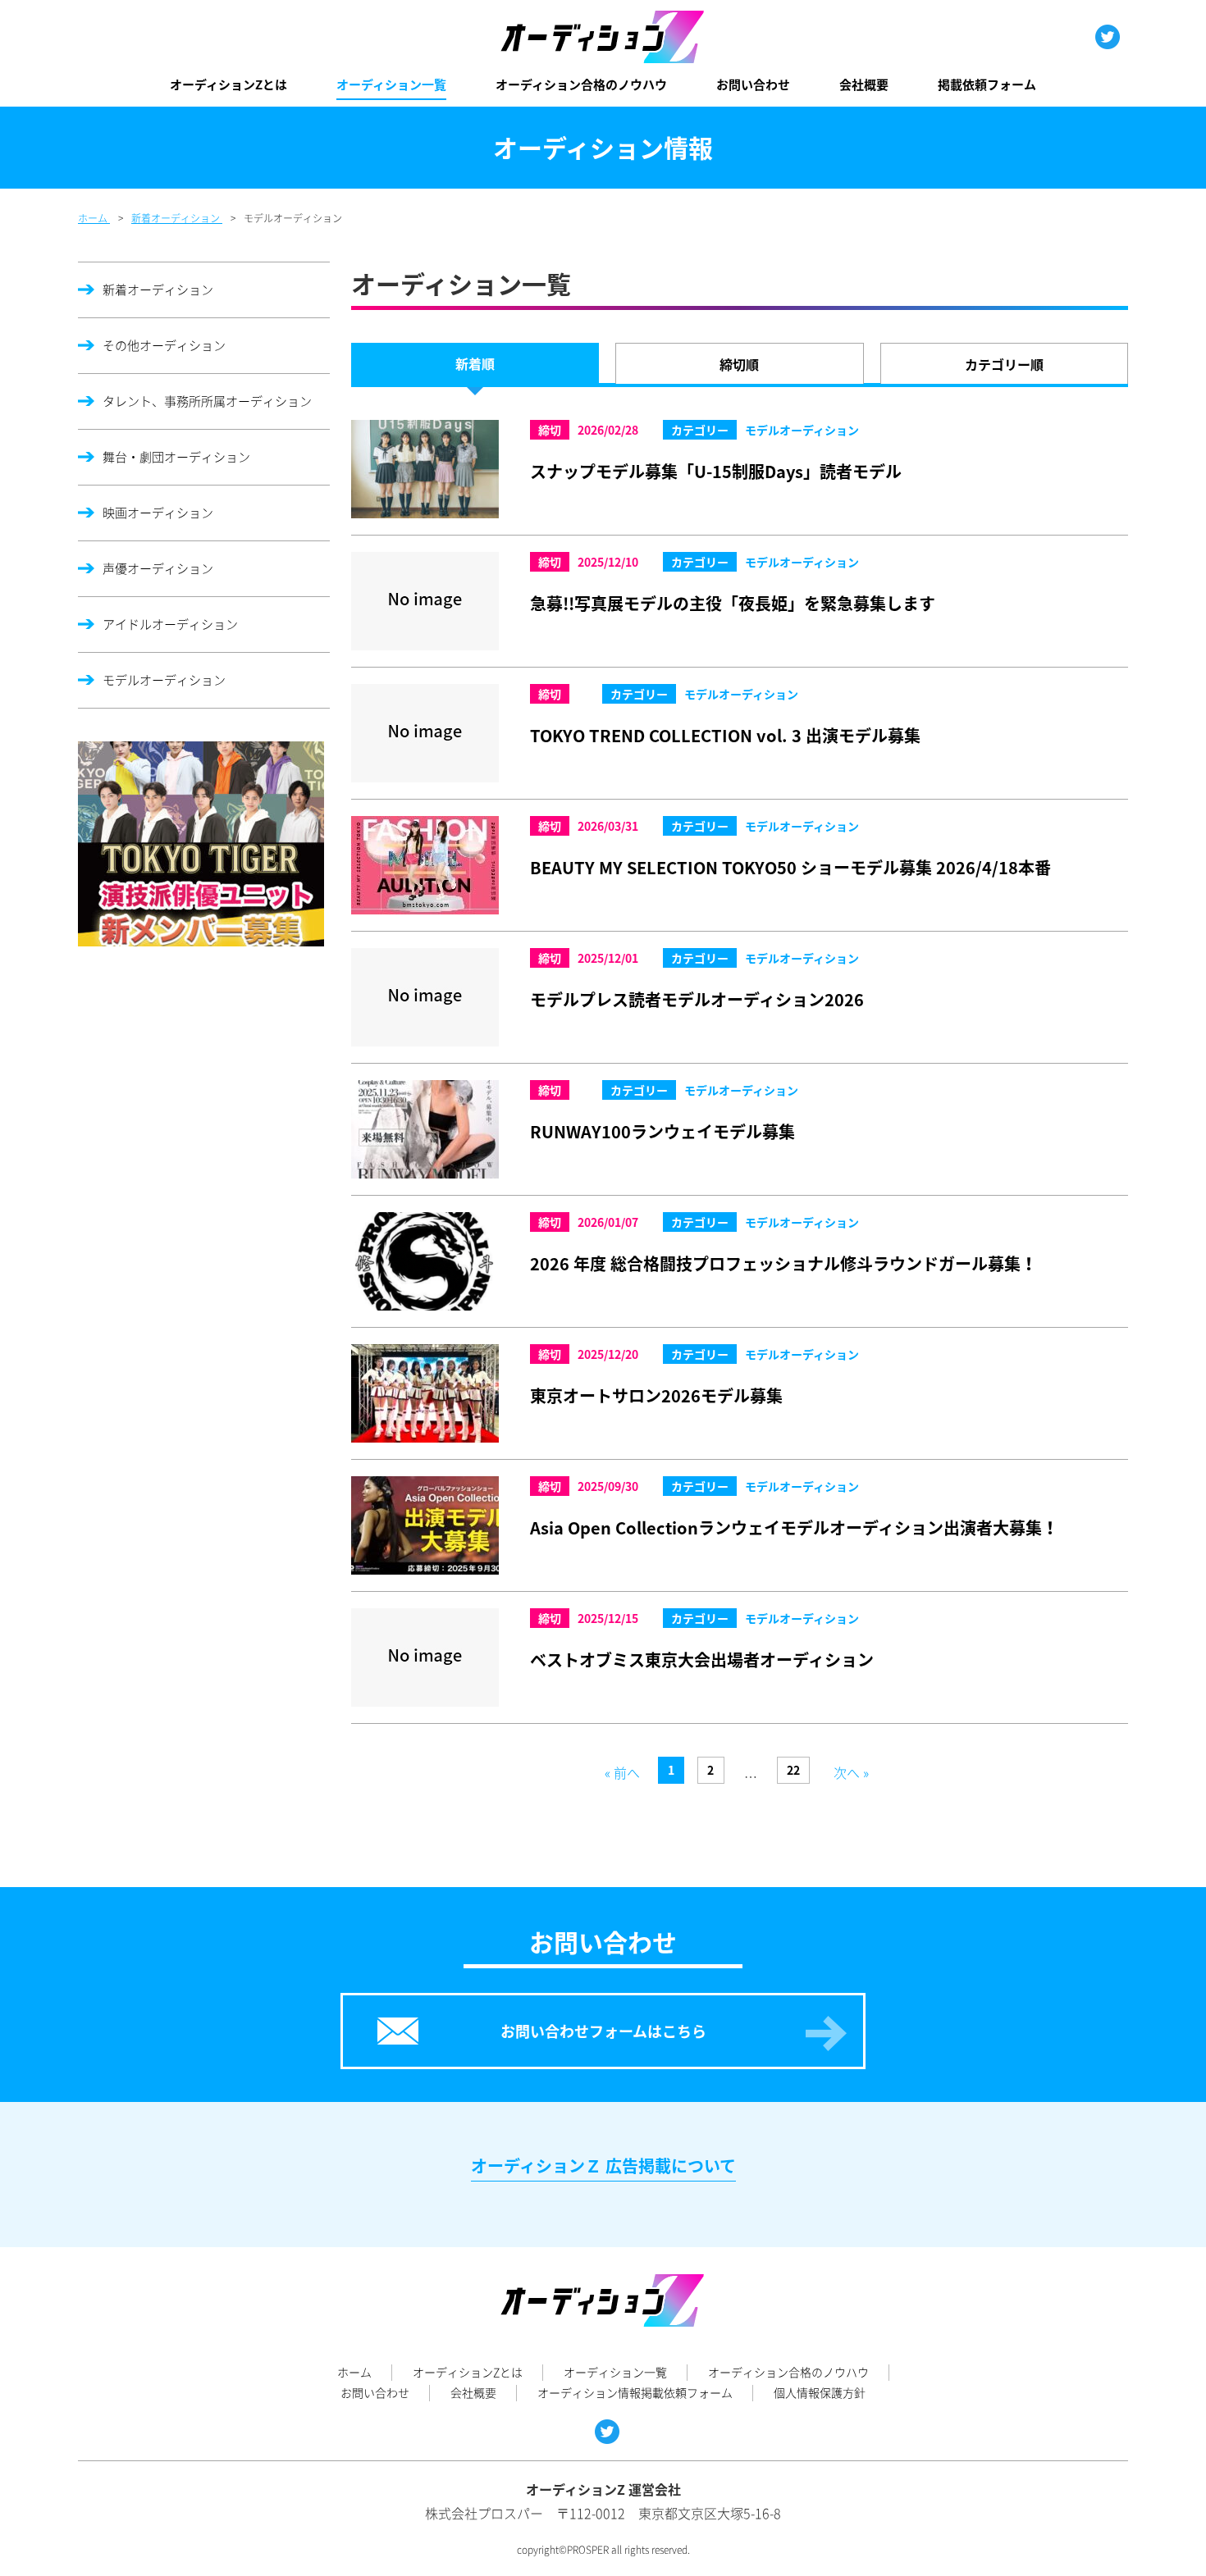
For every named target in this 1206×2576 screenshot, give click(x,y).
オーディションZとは (228, 84)
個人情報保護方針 (820, 2392)
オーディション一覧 (391, 84)
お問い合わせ (753, 84)
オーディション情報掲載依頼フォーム (635, 2392)
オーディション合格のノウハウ (581, 84)
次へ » (851, 1772)
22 (793, 1770)
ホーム (354, 2372)
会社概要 (864, 84)
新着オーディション (158, 290)
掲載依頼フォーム (987, 84)
